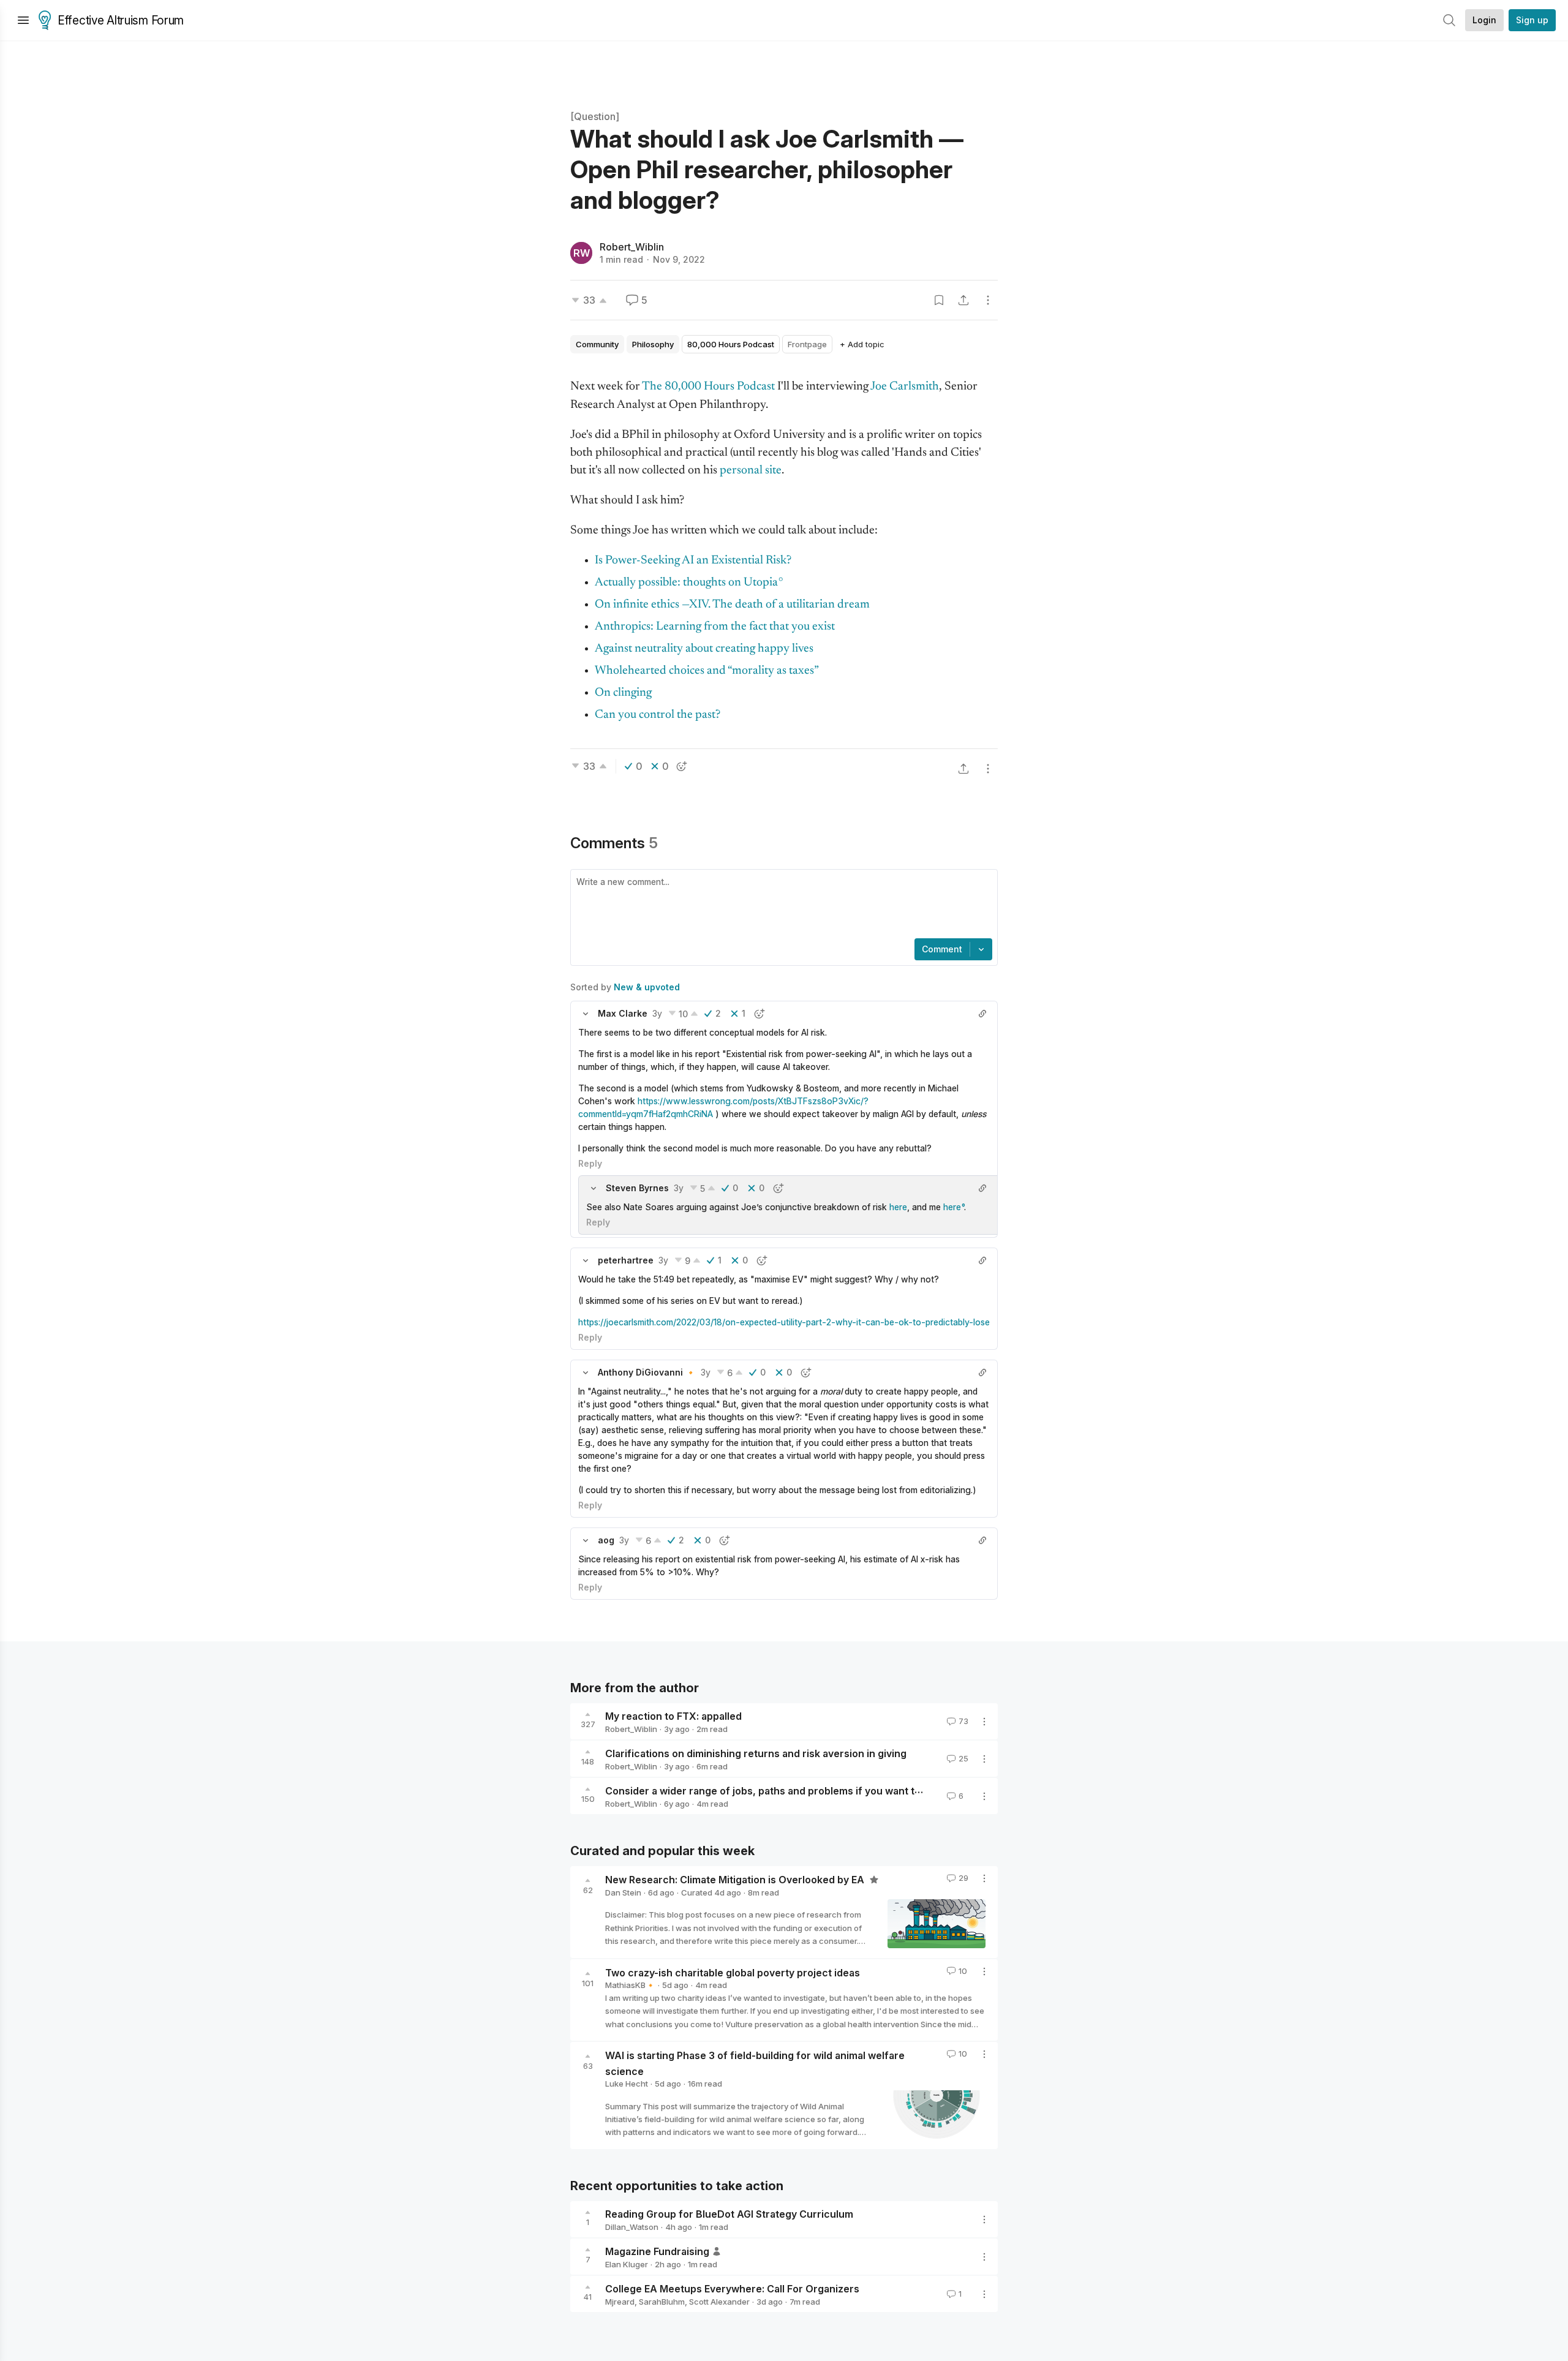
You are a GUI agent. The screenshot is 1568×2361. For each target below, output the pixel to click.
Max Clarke (623, 1013)
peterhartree (626, 1260)
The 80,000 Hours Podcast (708, 387)
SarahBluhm (662, 2302)
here (898, 1207)
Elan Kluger (627, 2264)
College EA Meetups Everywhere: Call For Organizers (732, 2289)
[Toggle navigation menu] (23, 20)
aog (606, 1540)
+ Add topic (862, 344)
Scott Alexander (719, 2302)
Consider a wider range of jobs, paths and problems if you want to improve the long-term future (835, 1791)
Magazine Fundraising (657, 2251)
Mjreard (620, 2302)
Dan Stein (623, 1892)
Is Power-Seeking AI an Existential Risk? (693, 561)
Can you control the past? (658, 715)
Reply (590, 1163)
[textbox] (782, 905)
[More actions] (988, 300)
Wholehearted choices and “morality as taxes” (707, 671)
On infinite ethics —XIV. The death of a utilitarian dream (732, 605)
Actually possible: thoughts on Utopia (686, 583)
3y (657, 1013)
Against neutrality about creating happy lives (704, 649)
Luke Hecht (627, 2084)
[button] (586, 1014)
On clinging (623, 693)
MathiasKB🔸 (630, 1985)
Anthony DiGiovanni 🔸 (647, 1372)
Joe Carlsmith (905, 387)
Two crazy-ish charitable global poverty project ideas (733, 1972)
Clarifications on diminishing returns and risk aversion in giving (756, 1753)
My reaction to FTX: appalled (673, 1716)
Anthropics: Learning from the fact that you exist (715, 627)
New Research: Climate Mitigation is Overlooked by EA (736, 1880)
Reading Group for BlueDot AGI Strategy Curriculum (729, 2214)
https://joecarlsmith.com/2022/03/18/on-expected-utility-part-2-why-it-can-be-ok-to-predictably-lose (784, 1322)
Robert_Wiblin (632, 247)
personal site (751, 471)
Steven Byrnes (637, 1188)
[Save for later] (939, 300)
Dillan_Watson (632, 2227)
